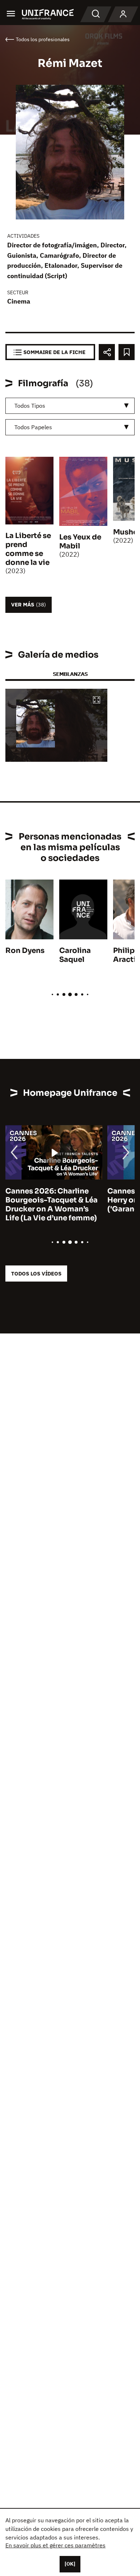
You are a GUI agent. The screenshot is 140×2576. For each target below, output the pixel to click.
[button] (97, 700)
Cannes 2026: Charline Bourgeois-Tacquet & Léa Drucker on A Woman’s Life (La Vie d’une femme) (52, 1205)
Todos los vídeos (36, 1274)
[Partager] (107, 352)
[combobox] (70, 406)
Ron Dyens (25, 951)
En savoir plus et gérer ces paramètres (55, 2545)
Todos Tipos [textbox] (30, 406)
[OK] (70, 2564)
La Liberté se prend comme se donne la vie (28, 549)
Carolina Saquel (75, 955)
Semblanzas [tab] (70, 674)
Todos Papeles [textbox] (33, 427)
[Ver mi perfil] (123, 14)
